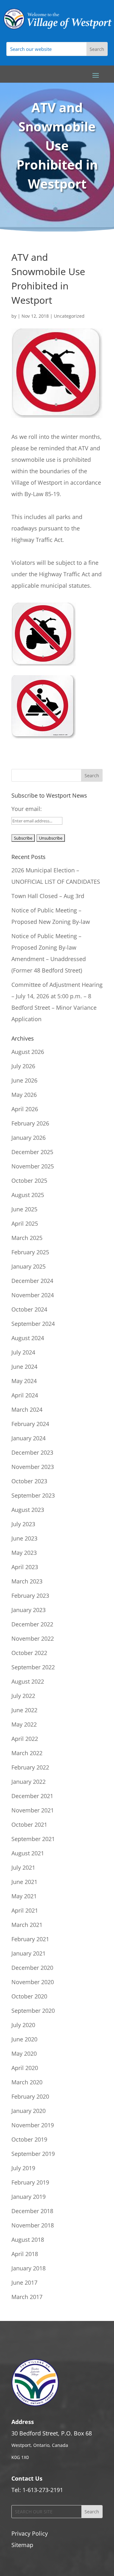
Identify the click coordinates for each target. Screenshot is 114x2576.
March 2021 (27, 1925)
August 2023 (28, 1510)
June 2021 (24, 1882)
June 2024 (24, 1367)
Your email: (27, 809)
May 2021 (24, 1896)
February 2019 (30, 2182)
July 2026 (23, 1066)
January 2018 (28, 2268)
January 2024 (28, 1438)
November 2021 (33, 1810)
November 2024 (33, 1295)
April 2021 (25, 1910)
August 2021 (28, 1853)
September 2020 (33, 2011)
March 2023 (27, 1581)
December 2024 (32, 1281)
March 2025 (27, 1238)
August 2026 (28, 1052)
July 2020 (23, 2025)
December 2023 (32, 1452)
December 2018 (32, 2211)
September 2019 (33, 2154)
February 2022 (30, 1767)
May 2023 (24, 1553)
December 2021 (32, 1796)
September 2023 (33, 1495)
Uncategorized (69, 316)
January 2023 (28, 1610)
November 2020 (33, 1982)
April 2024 (25, 1395)
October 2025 (29, 1181)
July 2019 (23, 2168)
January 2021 (28, 1953)
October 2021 (29, 1825)
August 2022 (28, 1681)
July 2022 (23, 1696)
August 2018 (28, 2240)
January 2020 (28, 2111)
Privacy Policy (30, 2533)
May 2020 (24, 2053)
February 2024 (30, 1424)
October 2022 (29, 1653)
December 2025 (32, 1152)
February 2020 (30, 2096)
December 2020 (32, 1968)
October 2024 (29, 1309)
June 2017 (24, 2282)
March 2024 (27, 1409)
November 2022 (33, 1638)
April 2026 (25, 1109)
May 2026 (24, 1095)
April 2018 (25, 2254)
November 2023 (33, 1467)
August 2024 (28, 1338)
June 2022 (24, 1710)
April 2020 (25, 2068)
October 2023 (29, 1481)
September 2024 (33, 1324)
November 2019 (33, 2125)
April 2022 (25, 1739)
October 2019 (29, 2139)
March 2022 (27, 1753)
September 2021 (33, 1839)
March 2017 (27, 2297)
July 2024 (23, 1352)
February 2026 (30, 1123)
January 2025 (28, 1266)
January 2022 (28, 1782)
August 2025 (28, 1195)
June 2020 (24, 2039)
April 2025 (25, 1223)
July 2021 (23, 1867)
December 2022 (32, 1624)
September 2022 (33, 1667)
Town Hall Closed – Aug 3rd (48, 896)
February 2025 (30, 1252)
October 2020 (29, 1996)
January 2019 (28, 2197)
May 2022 (24, 1724)
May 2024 (24, 1381)
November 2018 (33, 2225)
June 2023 (24, 1538)
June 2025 (24, 1209)
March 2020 (27, 2082)
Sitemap (22, 2545)
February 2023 (30, 1596)
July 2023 (23, 1524)
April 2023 (25, 1567)
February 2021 (30, 1939)
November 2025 (33, 1166)
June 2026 (24, 1080)
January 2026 (28, 1138)
